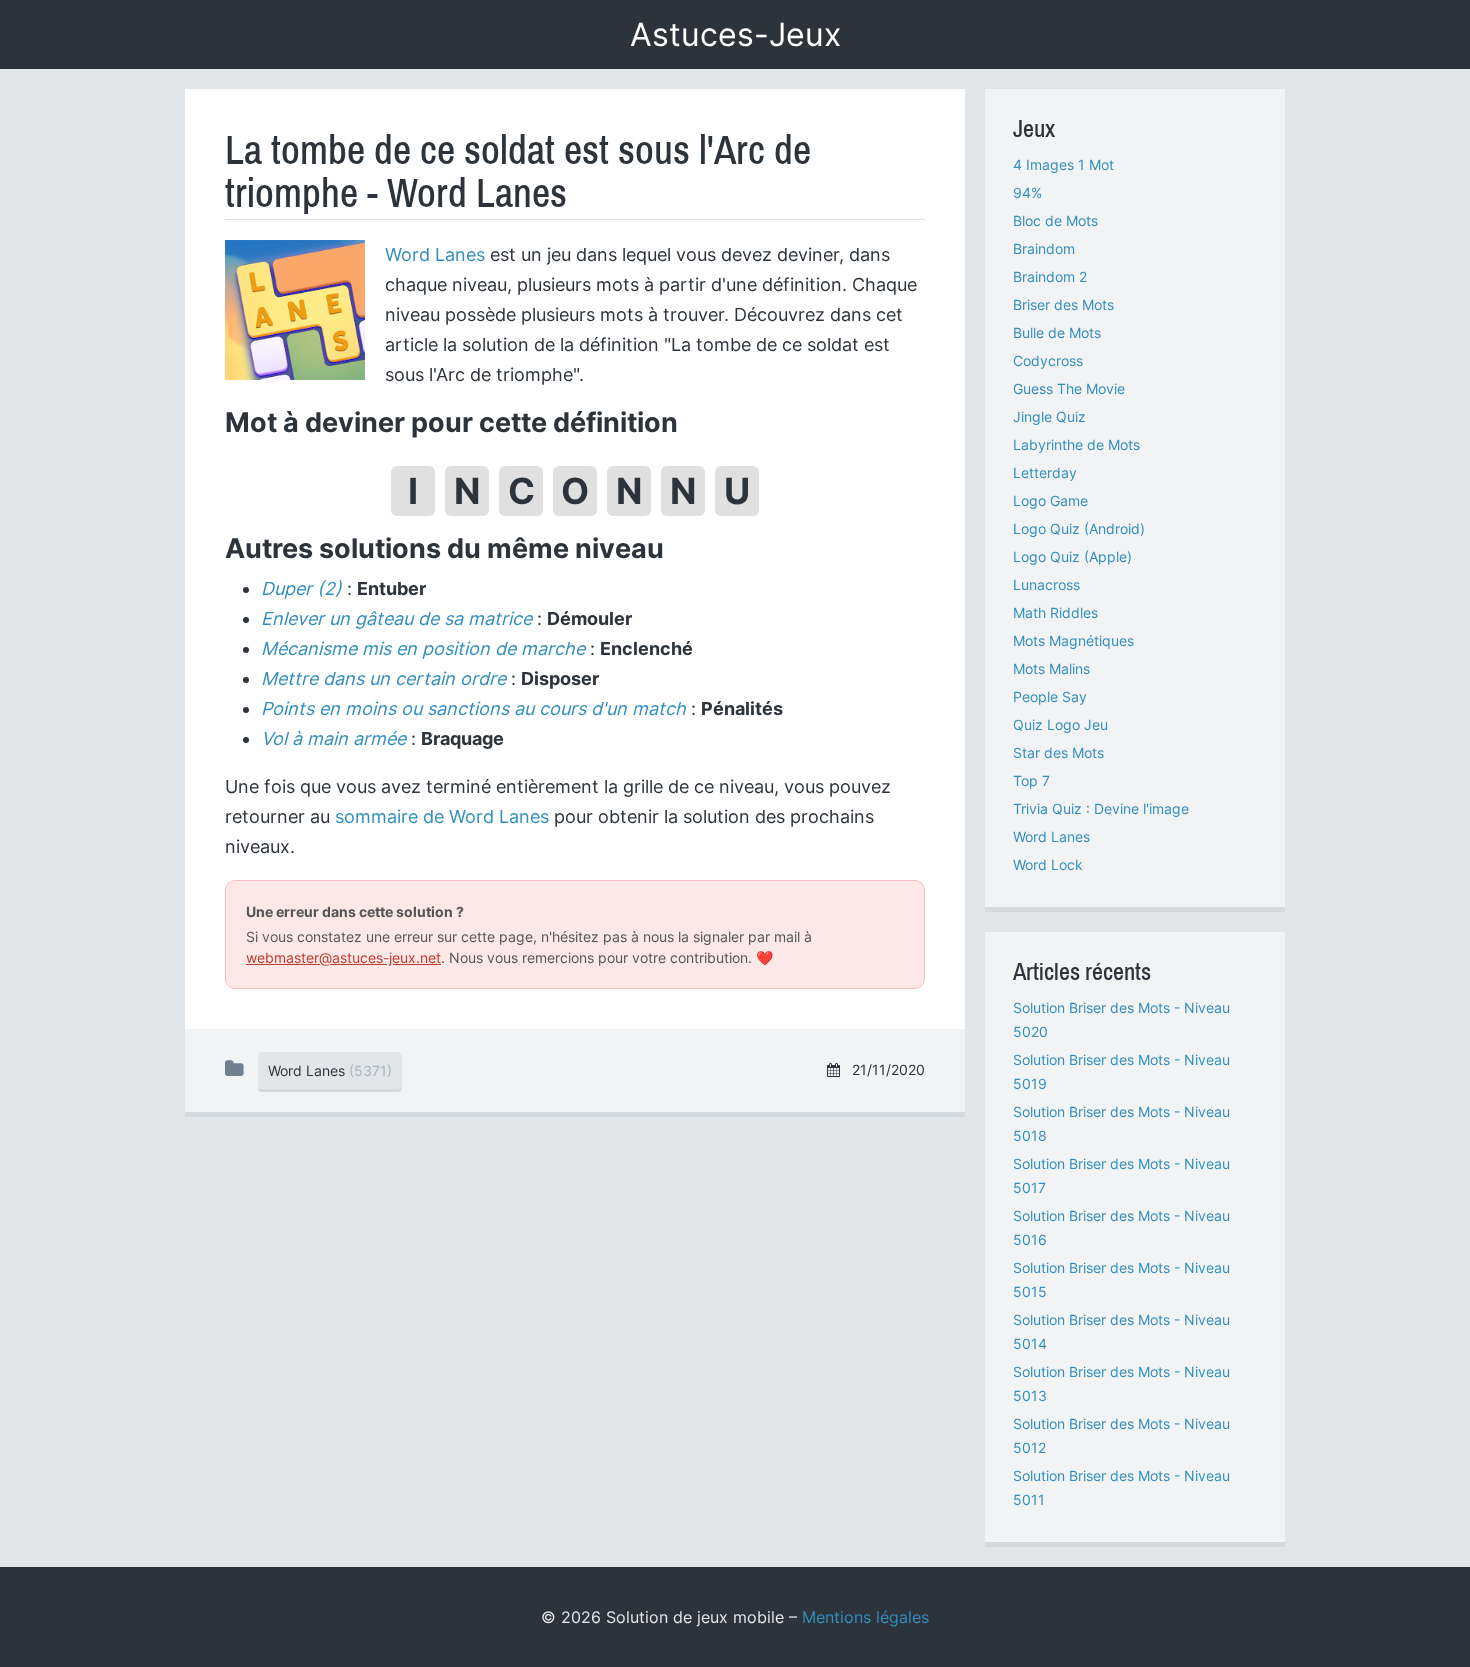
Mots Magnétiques (1073, 640)
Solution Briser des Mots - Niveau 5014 (1121, 1331)
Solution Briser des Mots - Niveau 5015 (1121, 1279)
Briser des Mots (1063, 304)
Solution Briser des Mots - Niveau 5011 (1121, 1487)
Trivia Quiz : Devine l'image (1101, 808)
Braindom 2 (1050, 276)
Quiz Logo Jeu (1060, 724)
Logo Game (1050, 500)
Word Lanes (435, 254)
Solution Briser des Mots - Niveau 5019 (1121, 1071)
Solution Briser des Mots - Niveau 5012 (1121, 1435)
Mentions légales (865, 1617)
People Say (1050, 696)
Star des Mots (1058, 752)
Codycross (1048, 360)
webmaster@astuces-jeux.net (343, 957)
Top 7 (1031, 780)
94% (1027, 192)
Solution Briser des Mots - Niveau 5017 (1121, 1175)
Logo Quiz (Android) (1079, 528)
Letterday (1045, 472)
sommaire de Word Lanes (442, 816)
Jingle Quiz (1049, 416)
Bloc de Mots (1055, 220)
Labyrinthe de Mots (1076, 444)
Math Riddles (1055, 612)
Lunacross (1046, 584)
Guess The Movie (1069, 388)
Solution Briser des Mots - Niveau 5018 (1121, 1123)
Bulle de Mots (1057, 332)
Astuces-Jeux (735, 34)
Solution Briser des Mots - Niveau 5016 (1121, 1227)
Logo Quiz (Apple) (1072, 556)
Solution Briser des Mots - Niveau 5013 (1121, 1383)
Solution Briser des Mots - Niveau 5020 (1121, 1019)
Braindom (1044, 248)
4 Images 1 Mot (1063, 164)
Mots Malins (1051, 668)
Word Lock (1048, 864)
